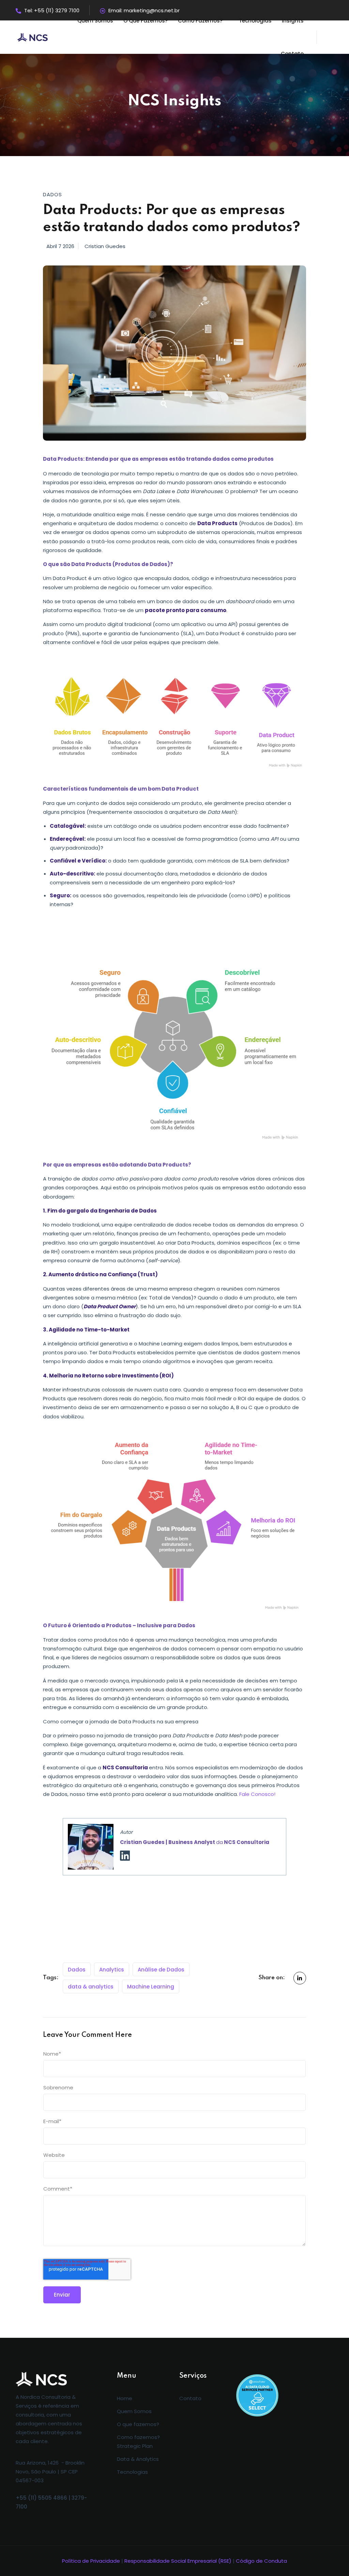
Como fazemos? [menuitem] (138, 2437)
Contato (292, 54)
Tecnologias (255, 21)
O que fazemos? (146, 21)
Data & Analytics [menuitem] (138, 2459)
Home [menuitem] (125, 2398)
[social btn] (300, 1978)
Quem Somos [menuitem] (134, 2411)
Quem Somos (95, 21)
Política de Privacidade (91, 2561)
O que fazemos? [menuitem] (138, 2424)
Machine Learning (151, 1987)
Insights (293, 21)
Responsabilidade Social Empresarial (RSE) (178, 2561)
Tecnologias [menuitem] (132, 2472)
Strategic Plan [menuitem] (135, 2446)
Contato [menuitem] (190, 2398)
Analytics (112, 1970)
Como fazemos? (200, 21)
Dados (77, 1970)
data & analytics (91, 1987)
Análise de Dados (161, 1970)
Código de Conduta (261, 2561)
